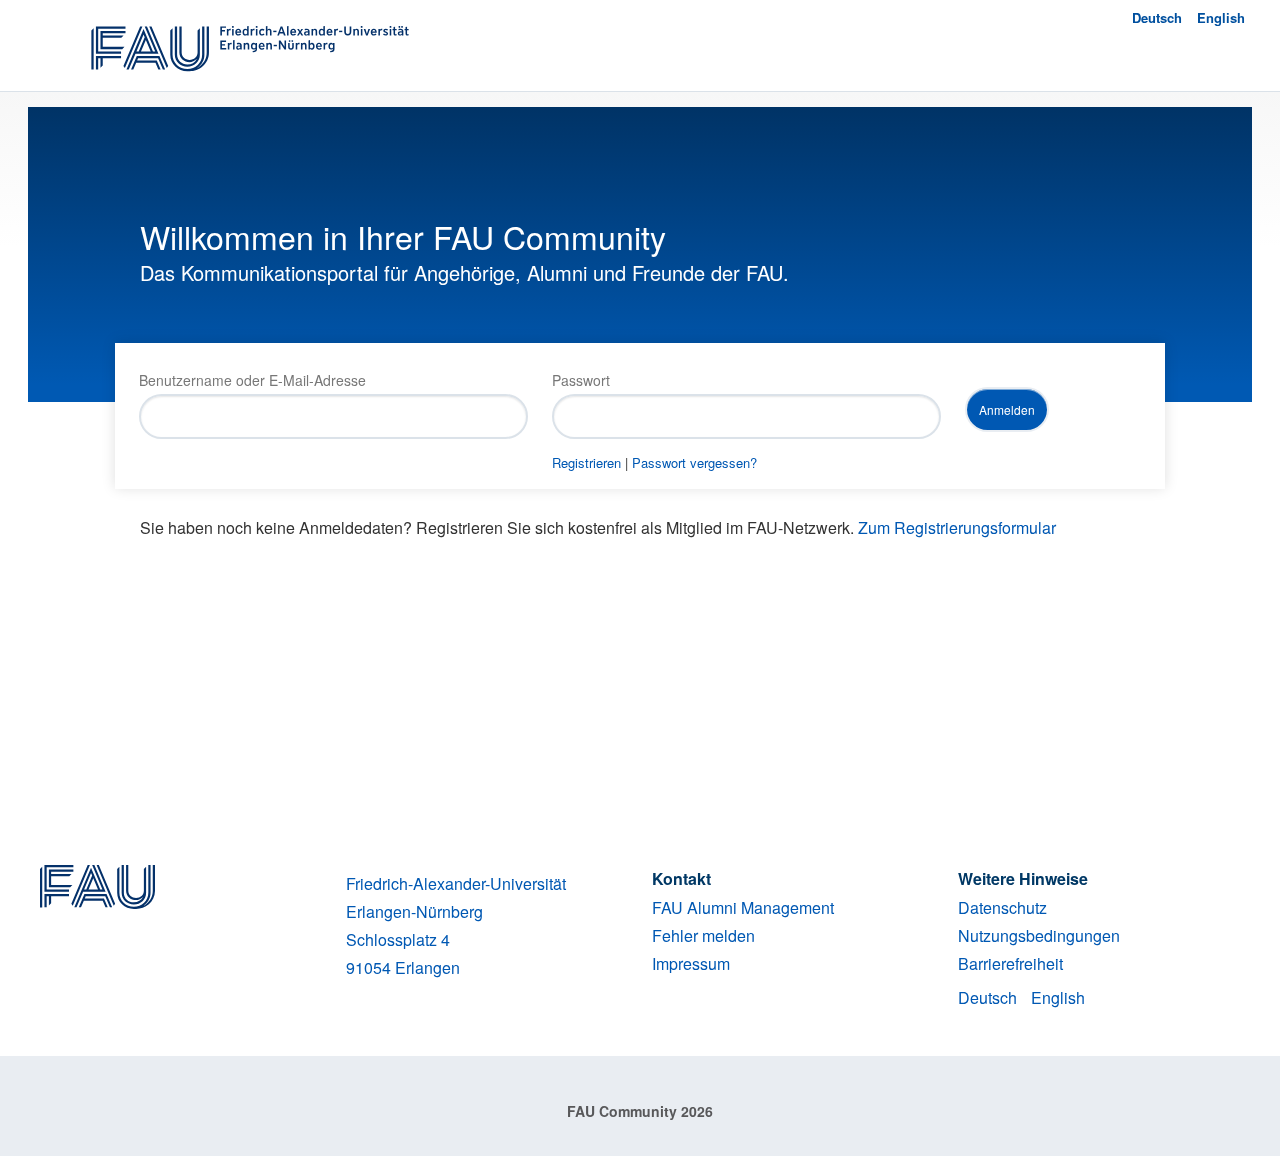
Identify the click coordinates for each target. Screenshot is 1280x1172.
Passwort (581, 380)
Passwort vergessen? (694, 462)
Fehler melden (703, 935)
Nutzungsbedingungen (1039, 935)
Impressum (691, 963)
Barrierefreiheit (1010, 963)
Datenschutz (1002, 907)
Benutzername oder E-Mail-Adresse (252, 380)
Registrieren (586, 462)
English (1221, 17)
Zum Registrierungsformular (957, 527)
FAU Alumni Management (743, 907)
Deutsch (1157, 17)
